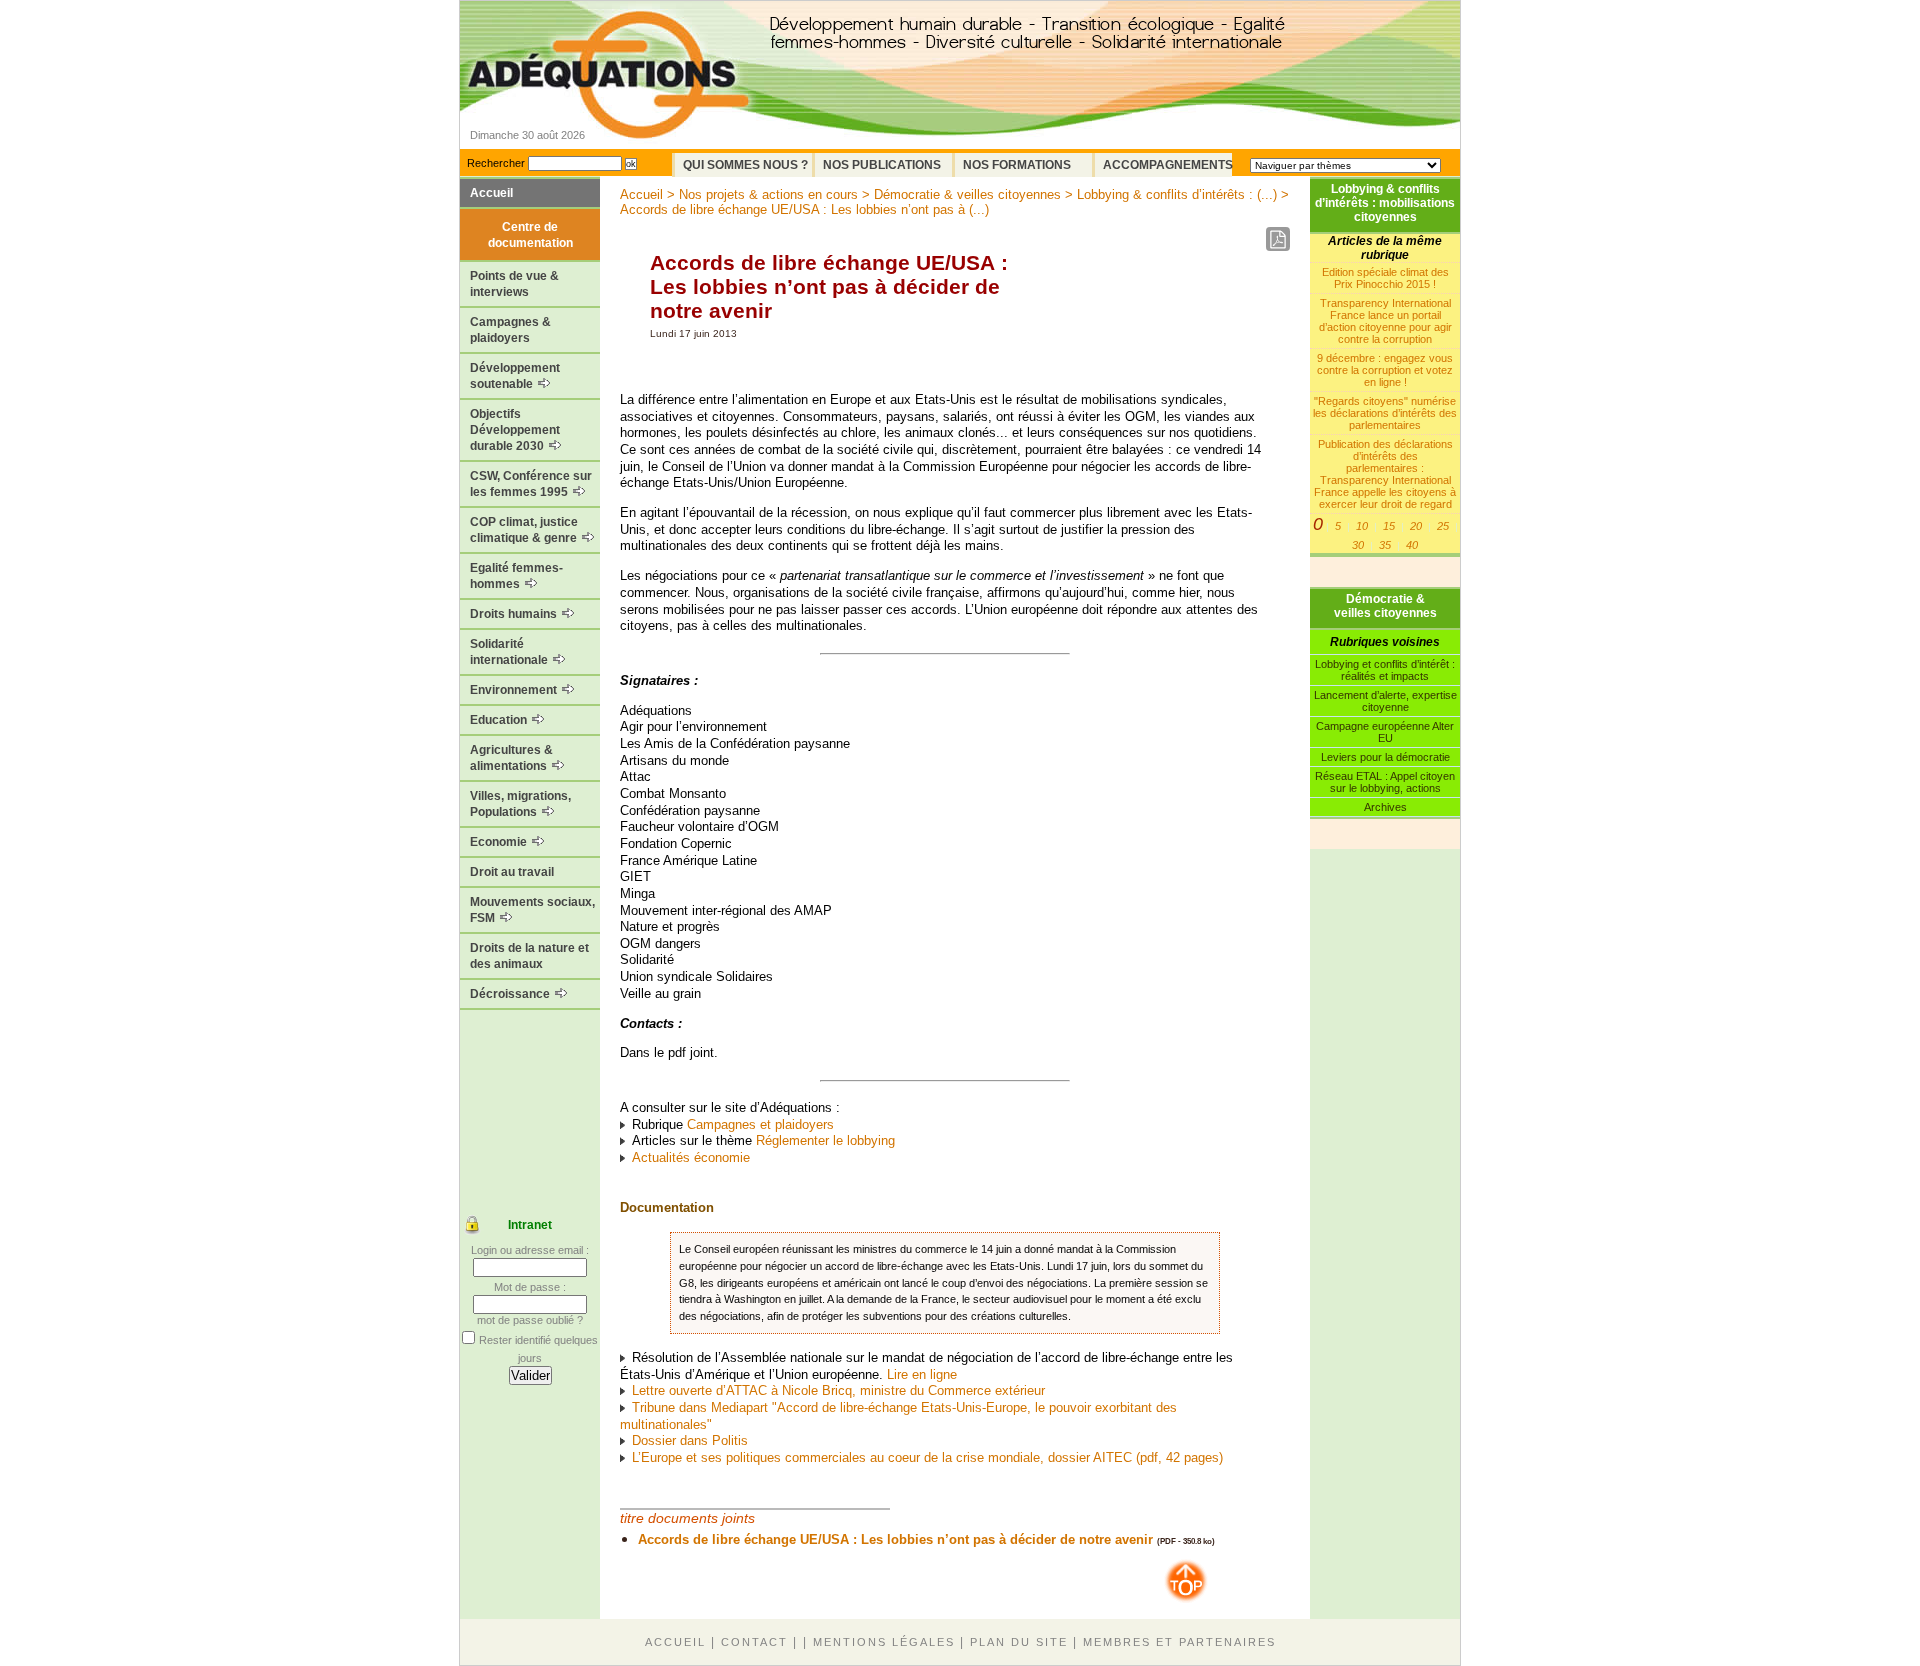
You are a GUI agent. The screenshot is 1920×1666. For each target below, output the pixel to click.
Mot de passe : (530, 1287)
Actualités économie (691, 1157)
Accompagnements (1167, 165)
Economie (500, 842)
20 (1416, 526)
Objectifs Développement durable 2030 (515, 430)
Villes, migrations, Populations (520, 804)
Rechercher (496, 163)
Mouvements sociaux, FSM (532, 910)
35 (1385, 545)
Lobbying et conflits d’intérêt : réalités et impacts (1385, 670)
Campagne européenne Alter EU (1385, 732)
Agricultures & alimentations (511, 758)
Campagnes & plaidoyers (510, 330)
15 (1389, 526)
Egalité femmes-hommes (516, 576)
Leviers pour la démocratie (1385, 757)
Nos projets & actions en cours (768, 194)
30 (1358, 545)
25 (1443, 526)
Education (500, 720)
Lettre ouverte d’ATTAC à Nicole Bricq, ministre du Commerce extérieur (838, 1390)
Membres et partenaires (1179, 1642)
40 (1412, 545)
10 (1362, 526)
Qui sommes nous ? (745, 165)
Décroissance (511, 994)
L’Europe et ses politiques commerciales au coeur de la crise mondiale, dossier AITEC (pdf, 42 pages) (927, 1457)
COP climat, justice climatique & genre (525, 530)
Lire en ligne (922, 1374)
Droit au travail (512, 872)
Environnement (515, 690)
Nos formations (1017, 165)
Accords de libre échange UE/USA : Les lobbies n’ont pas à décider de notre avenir (895, 1539)
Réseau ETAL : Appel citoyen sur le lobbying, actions (1385, 782)
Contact (754, 1642)
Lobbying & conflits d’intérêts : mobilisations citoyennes (1385, 203)
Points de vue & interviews (514, 284)
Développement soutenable (515, 376)
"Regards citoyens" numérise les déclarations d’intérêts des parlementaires (1385, 413)
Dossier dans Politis (690, 1440)
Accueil (491, 193)
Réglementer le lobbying (825, 1140)
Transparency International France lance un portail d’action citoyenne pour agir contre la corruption (1385, 321)
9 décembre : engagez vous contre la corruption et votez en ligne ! (1385, 370)
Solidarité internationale (510, 652)
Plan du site (1019, 1642)
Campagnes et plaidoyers (760, 1124)
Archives (1385, 807)
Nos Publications (882, 165)
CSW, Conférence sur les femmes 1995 (531, 484)
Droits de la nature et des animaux (529, 956)
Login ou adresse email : (530, 1250)
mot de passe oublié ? (530, 1320)
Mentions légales (884, 1642)
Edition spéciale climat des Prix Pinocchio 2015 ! (1385, 278)
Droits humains (515, 614)
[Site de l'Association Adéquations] (608, 103)
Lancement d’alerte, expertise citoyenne (1385, 701)
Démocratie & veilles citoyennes (1385, 606)
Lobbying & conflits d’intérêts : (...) (1177, 194)
